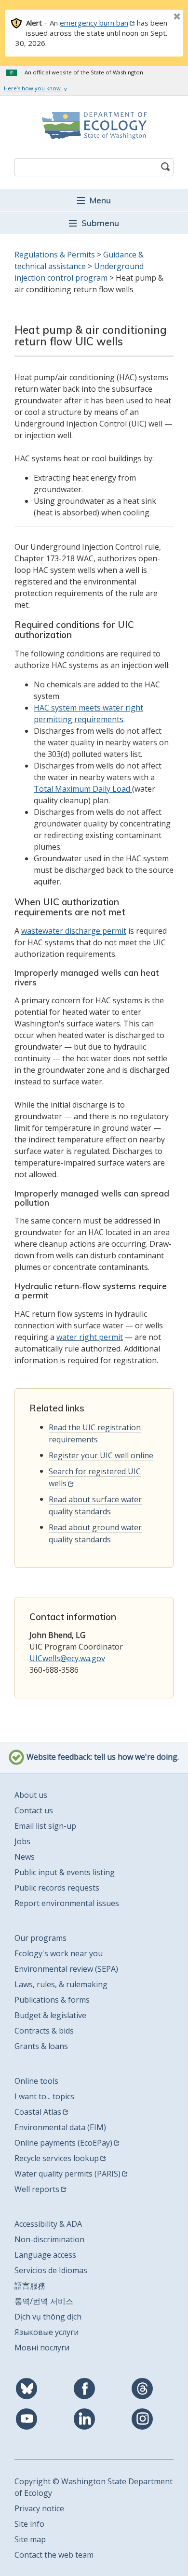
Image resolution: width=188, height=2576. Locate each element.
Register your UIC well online (101, 1455)
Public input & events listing (65, 1872)
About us (31, 1795)
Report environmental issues (67, 1903)
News (25, 1857)
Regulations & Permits (55, 255)
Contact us (34, 1810)
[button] (94, 200)
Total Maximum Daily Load (83, 789)
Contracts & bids (44, 2031)
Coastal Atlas (38, 2112)
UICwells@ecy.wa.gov (67, 1658)
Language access (45, 2255)
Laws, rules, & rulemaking (61, 1984)
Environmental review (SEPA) (66, 1969)
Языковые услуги (47, 2332)
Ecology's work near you (59, 1953)
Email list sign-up (45, 1826)
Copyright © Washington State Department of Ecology (94, 2487)
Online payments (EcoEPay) (63, 2143)
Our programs (40, 1938)
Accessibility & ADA (48, 2224)
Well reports (37, 2189)
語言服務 (30, 2286)
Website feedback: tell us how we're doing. (102, 1757)
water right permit (90, 1337)
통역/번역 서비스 (44, 2301)
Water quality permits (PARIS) (67, 2174)
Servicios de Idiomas (51, 2270)
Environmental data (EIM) (60, 2127)
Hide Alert (155, 17)
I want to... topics (44, 2096)
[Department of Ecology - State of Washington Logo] (94, 126)
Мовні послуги (42, 2348)
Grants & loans (41, 2046)
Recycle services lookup (57, 2158)
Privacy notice (39, 2508)
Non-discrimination (49, 2239)
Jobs (22, 1841)
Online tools (36, 2081)
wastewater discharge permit (74, 931)
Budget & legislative (50, 2015)
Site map (30, 2539)
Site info (29, 2524)
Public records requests (57, 1888)
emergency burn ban (94, 23)
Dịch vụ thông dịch (48, 2317)
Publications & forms (52, 2000)
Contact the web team (54, 2555)
